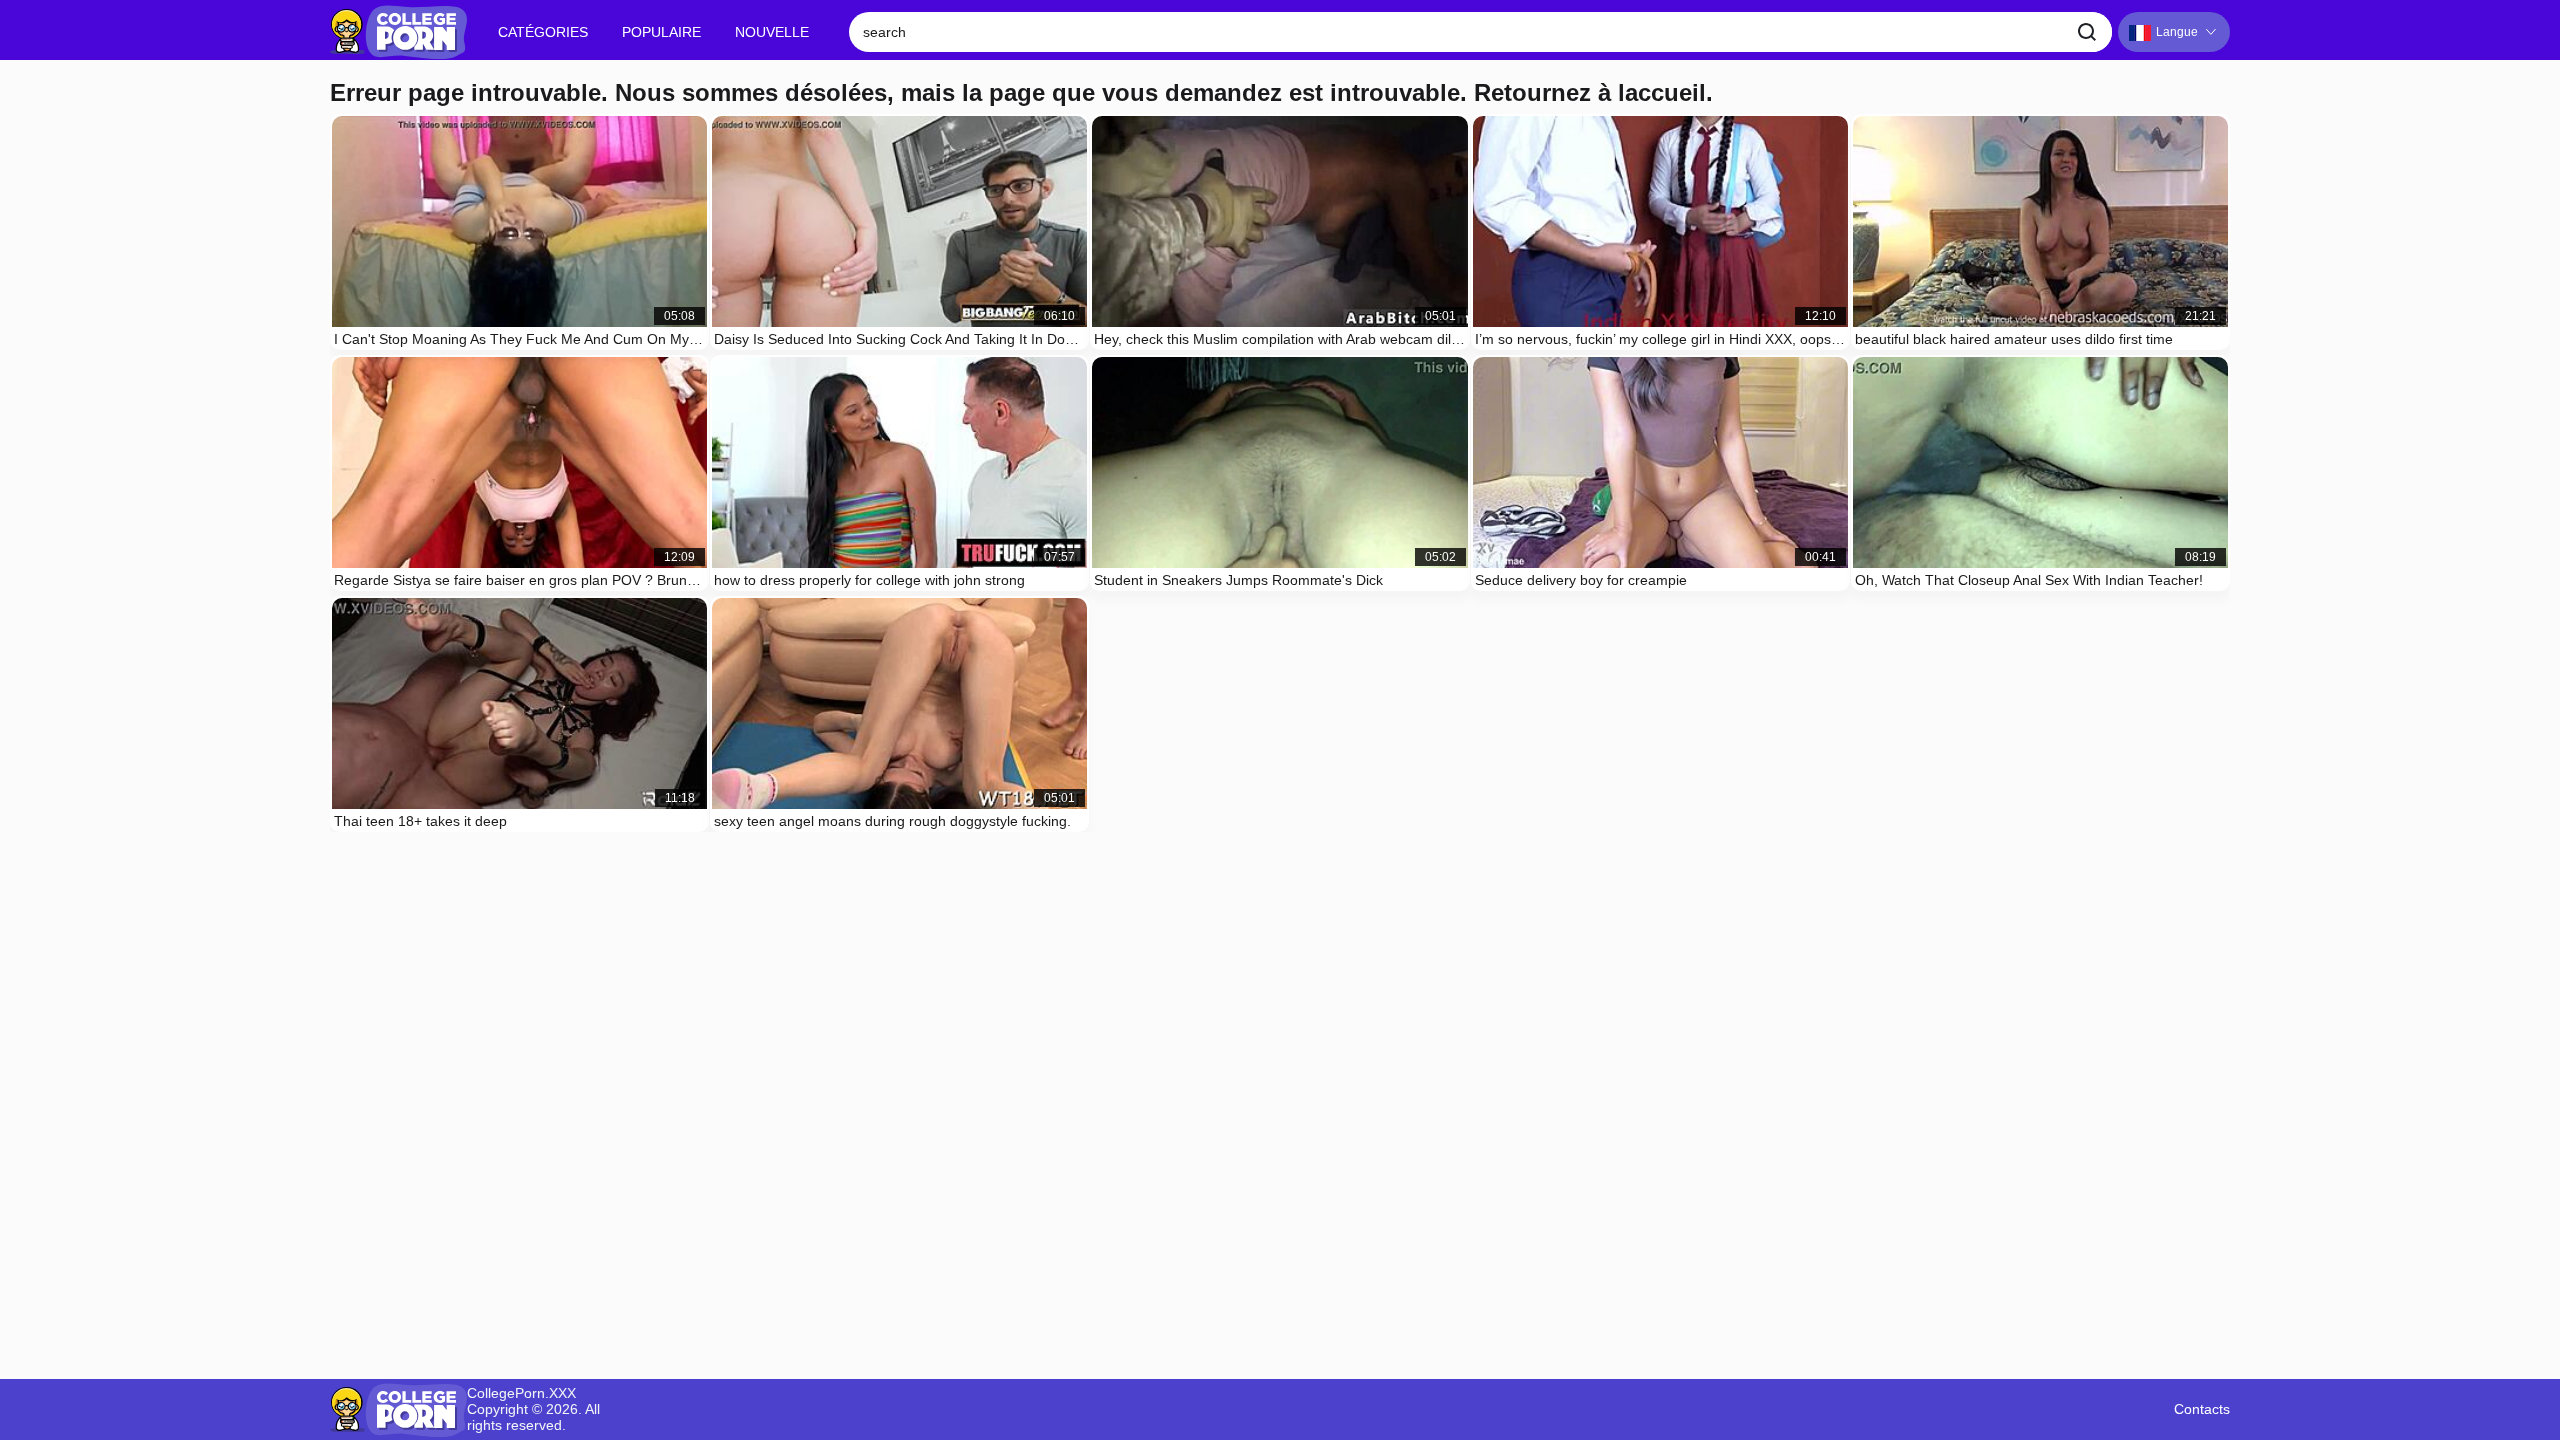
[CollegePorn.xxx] (398, 32)
